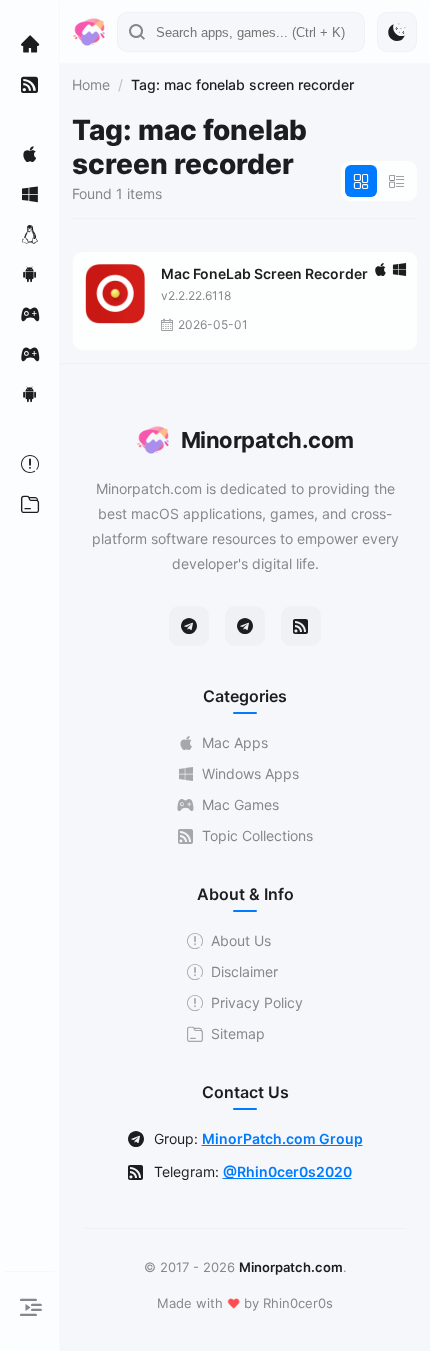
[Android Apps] (30, 274)
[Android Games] (30, 394)
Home (91, 84)
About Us (241, 940)
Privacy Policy (257, 1002)
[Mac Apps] (30, 154)
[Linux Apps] (30, 234)
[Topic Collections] (30, 84)
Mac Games (240, 804)
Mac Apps (235, 742)
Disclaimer (244, 971)
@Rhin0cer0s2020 (287, 1171)
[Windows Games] (30, 354)
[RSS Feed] (301, 626)
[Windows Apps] (30, 194)
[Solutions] (30, 464)
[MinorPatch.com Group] (245, 626)
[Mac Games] (30, 314)
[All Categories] (30, 504)
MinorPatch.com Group (282, 1138)
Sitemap (238, 1033)
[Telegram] (189, 626)
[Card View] (361, 181)
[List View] (397, 181)
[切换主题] (397, 32)
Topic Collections (257, 835)
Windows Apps (250, 773)
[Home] (30, 44)
